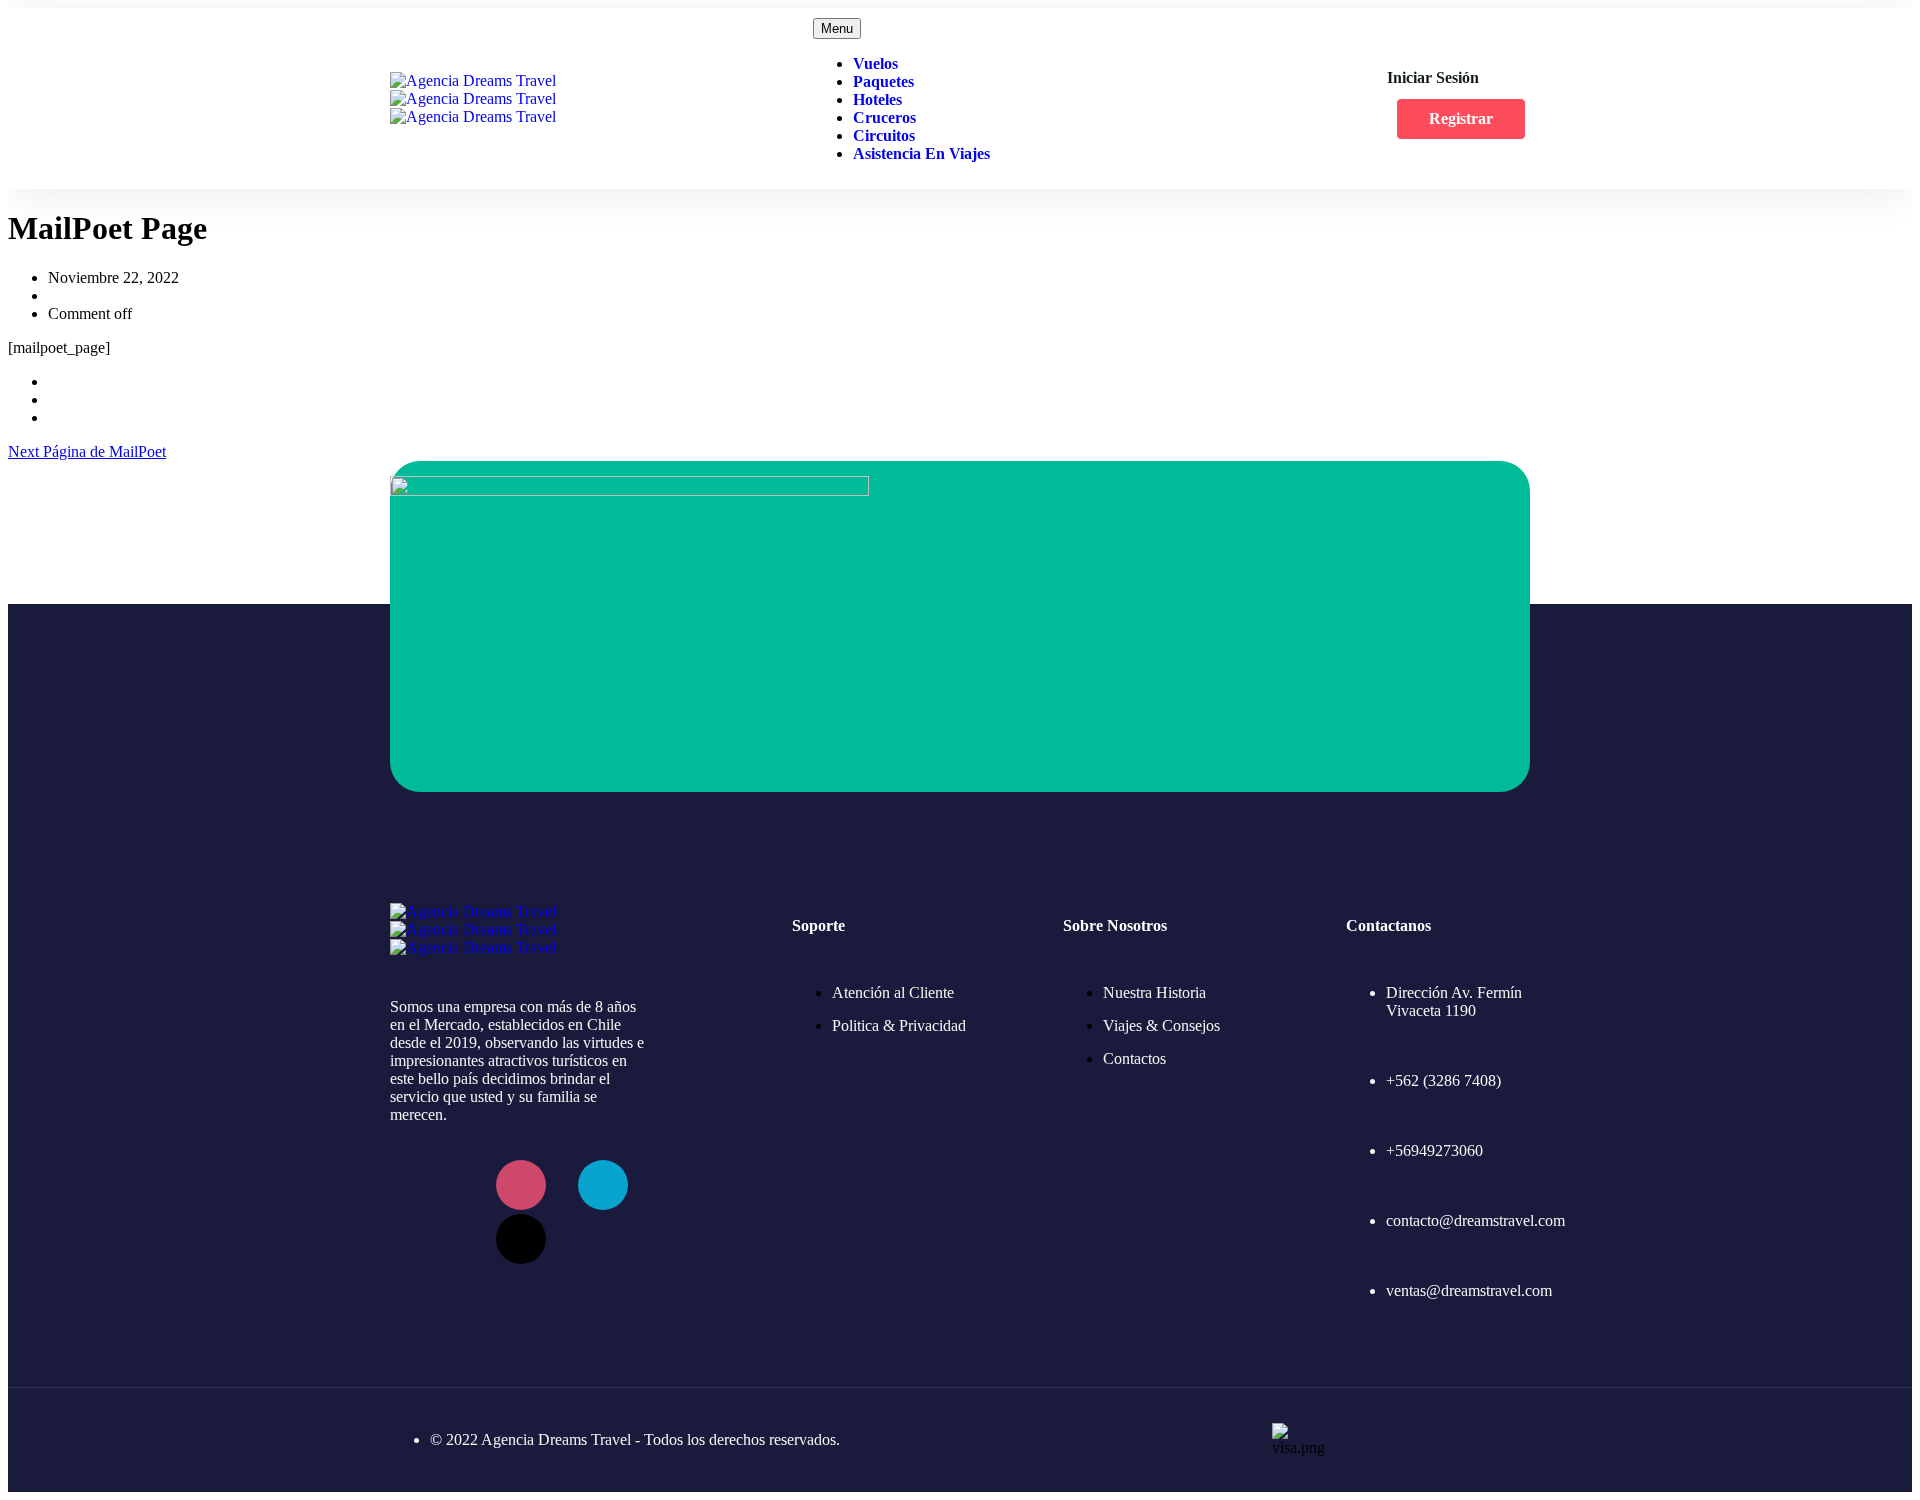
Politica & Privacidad (899, 1025)
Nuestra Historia (1154, 992)
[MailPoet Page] (54, 381)
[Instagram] (521, 1185)
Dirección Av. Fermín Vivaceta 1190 (1454, 1001)
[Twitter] (603, 1185)
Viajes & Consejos (1161, 1025)
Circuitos (884, 135)
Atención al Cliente (893, 992)
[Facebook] (439, 1185)
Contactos (1134, 1058)
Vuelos (875, 63)
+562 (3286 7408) (1443, 1080)
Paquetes (883, 81)
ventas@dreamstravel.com (1469, 1290)
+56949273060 (1434, 1150)
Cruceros (884, 117)
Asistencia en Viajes (921, 153)
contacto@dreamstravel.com (1475, 1220)
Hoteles (877, 99)
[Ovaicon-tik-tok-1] (521, 1239)
